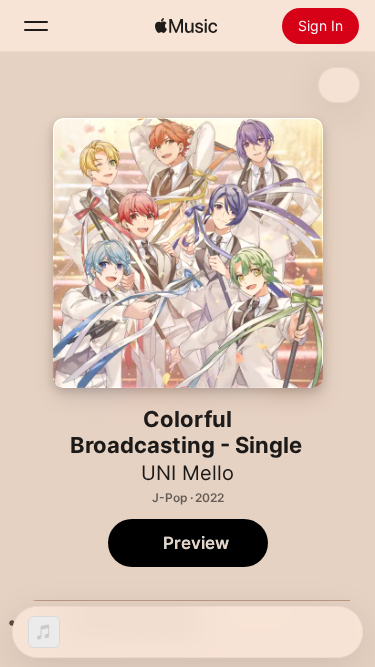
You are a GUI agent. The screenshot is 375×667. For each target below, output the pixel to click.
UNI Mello (187, 473)
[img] (186, 26)
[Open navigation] (36, 26)
